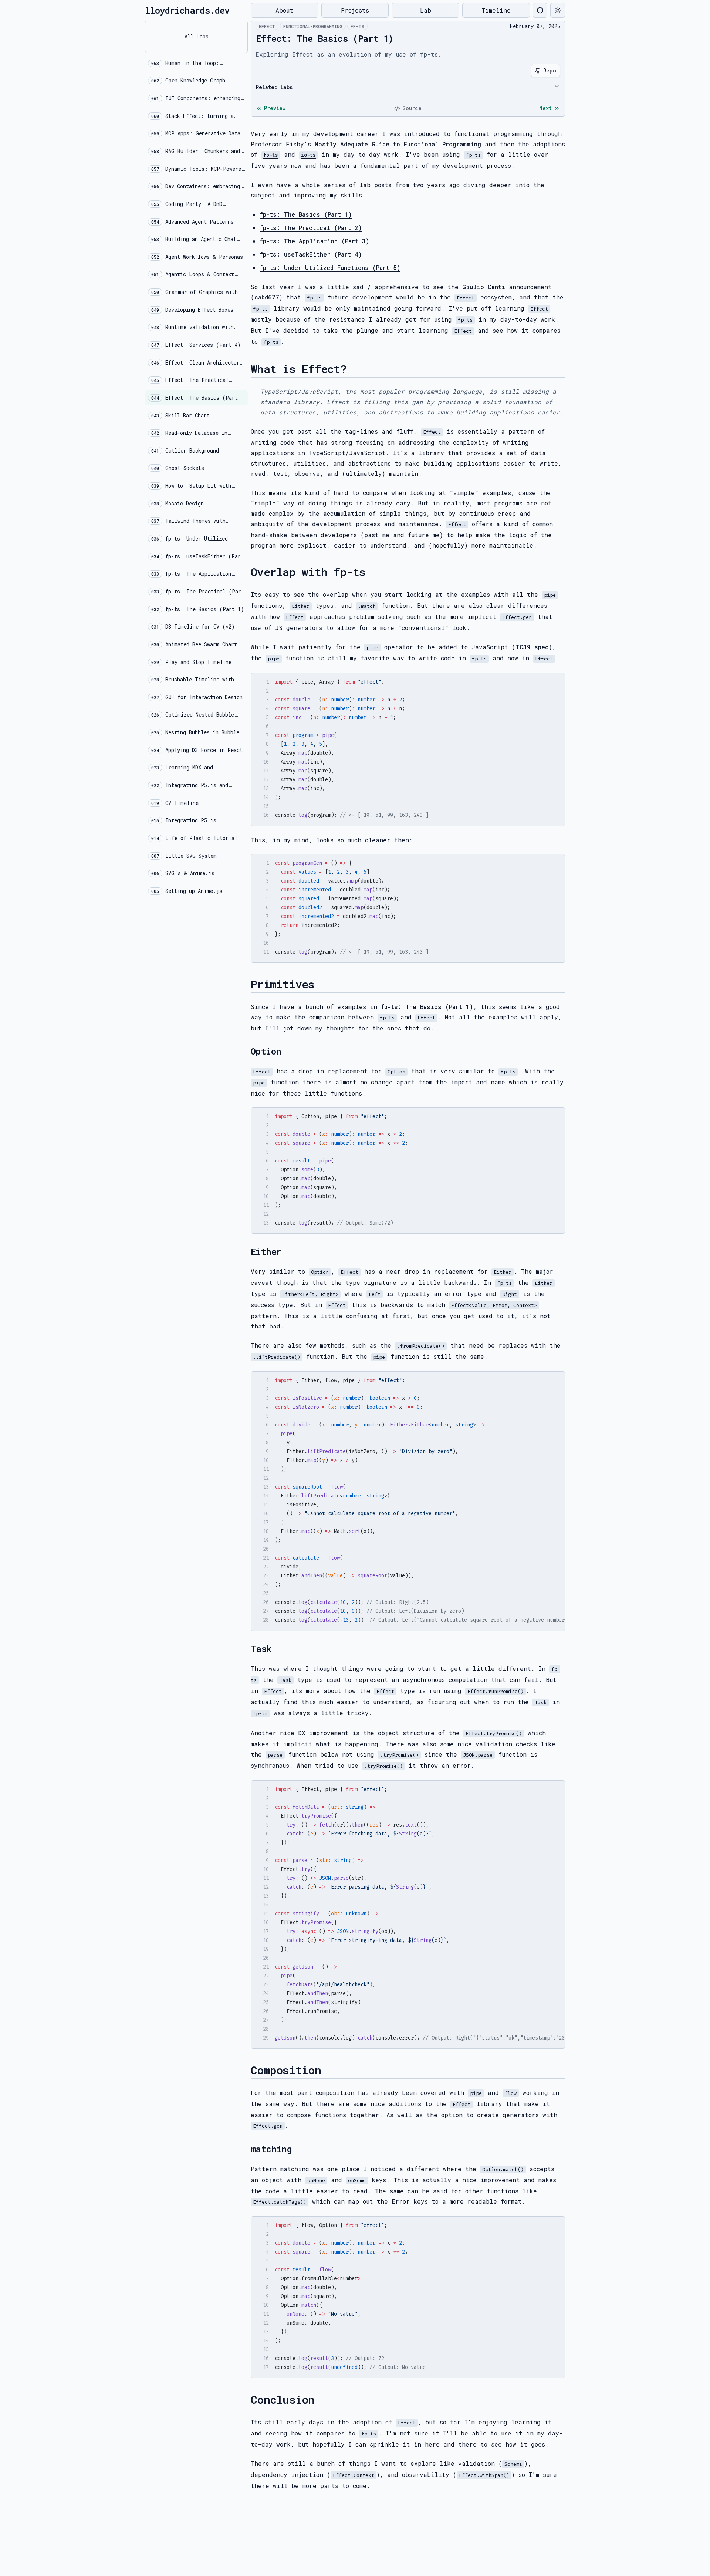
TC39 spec (532, 647)
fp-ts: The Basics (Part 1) (306, 214)
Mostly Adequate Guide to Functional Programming (398, 144)
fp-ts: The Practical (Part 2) (311, 228)
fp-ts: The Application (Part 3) (315, 241)
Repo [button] (550, 70)
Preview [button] (275, 108)
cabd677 (267, 297)
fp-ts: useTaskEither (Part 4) (311, 254)
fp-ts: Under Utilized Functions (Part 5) (330, 268)
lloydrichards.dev (187, 10)
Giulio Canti (484, 287)
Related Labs (274, 87)
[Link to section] (353, 369)
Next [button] (545, 108)
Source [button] (412, 108)
